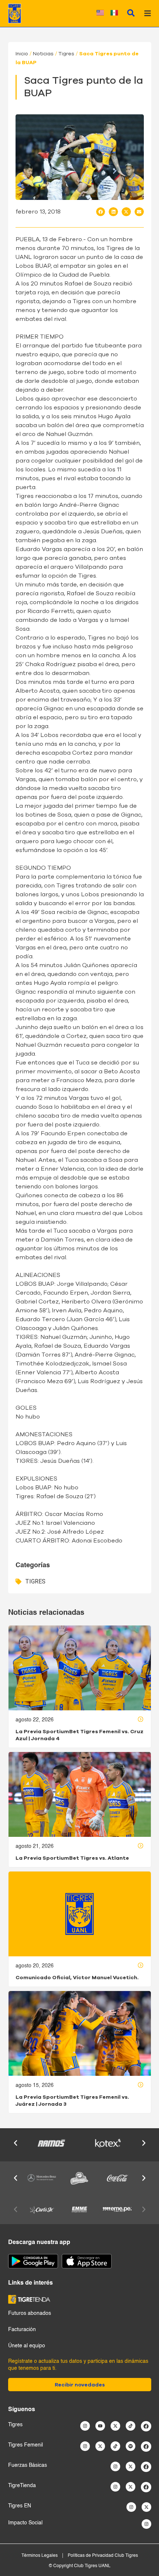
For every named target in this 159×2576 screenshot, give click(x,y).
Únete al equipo (27, 2346)
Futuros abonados (30, 2313)
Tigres (66, 54)
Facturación (22, 2330)
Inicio (22, 54)
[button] (101, 212)
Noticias (43, 54)
